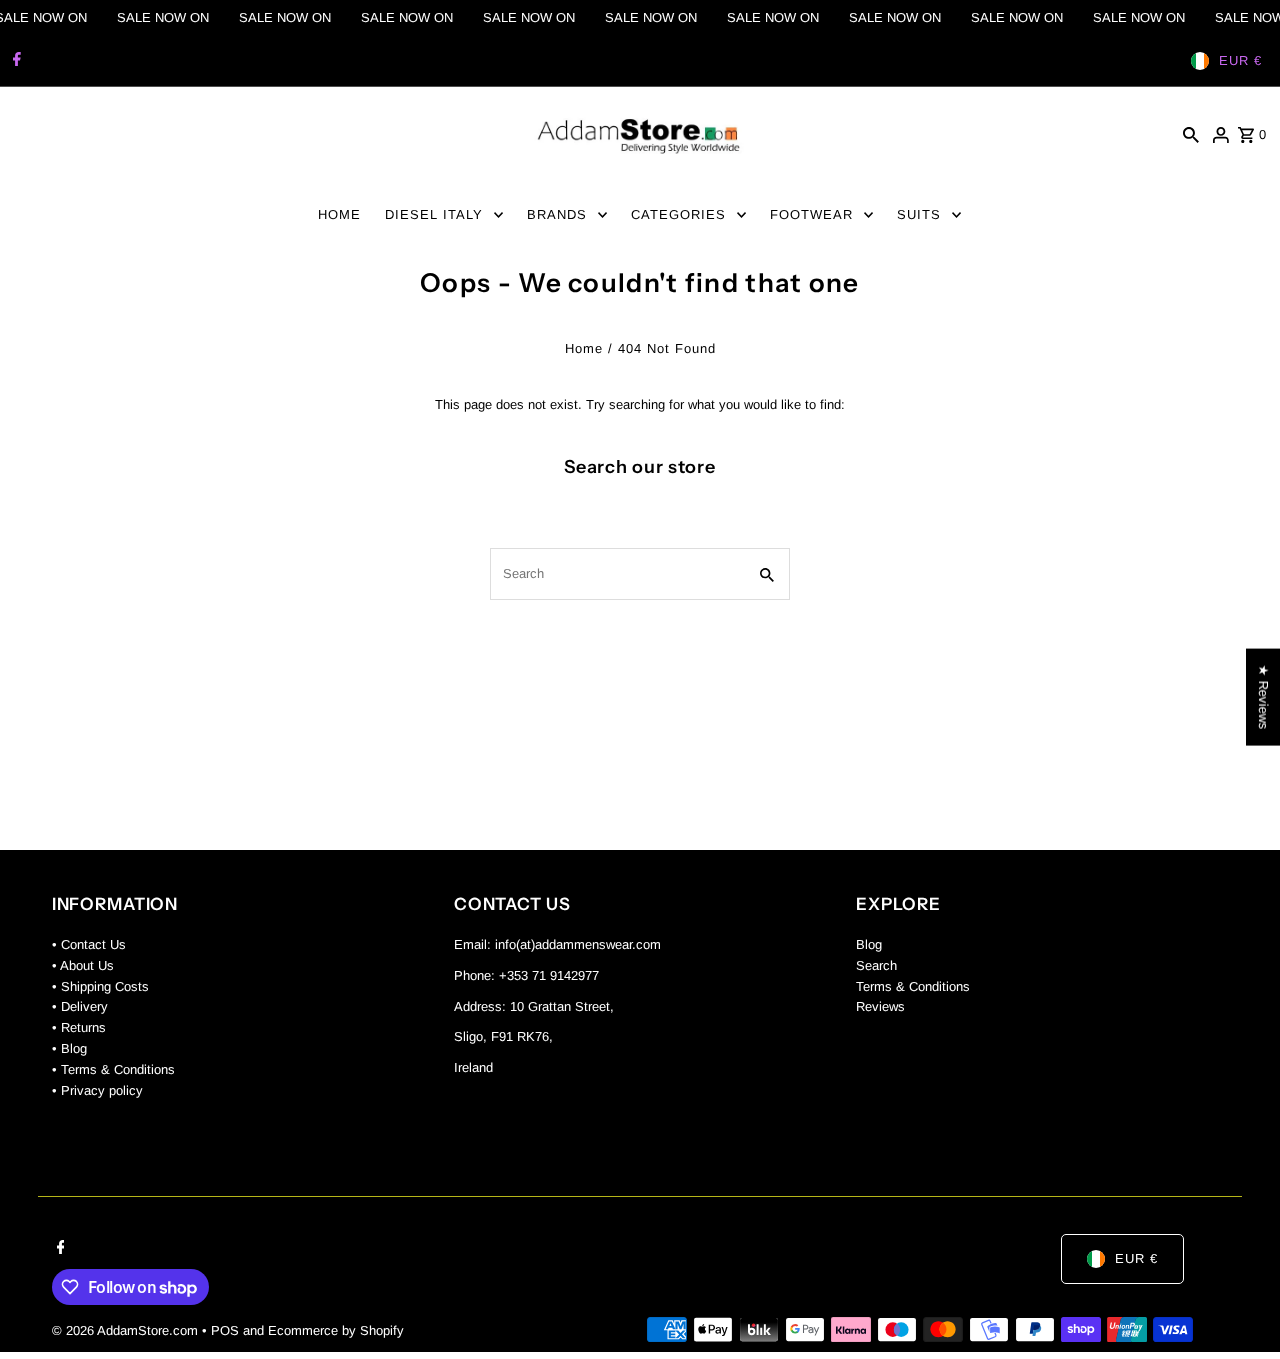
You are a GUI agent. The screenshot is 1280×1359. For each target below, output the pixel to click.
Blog (869, 944)
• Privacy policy (97, 1090)
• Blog (69, 1048)
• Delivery (80, 1007)
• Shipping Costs (100, 986)
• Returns (79, 1028)
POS (225, 1330)
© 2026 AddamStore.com (127, 1330)
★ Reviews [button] (1263, 696)
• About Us (83, 965)
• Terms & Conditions (113, 1069)
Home (584, 348)
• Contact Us (89, 944)
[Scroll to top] (1237, 1306)
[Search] (1191, 135)
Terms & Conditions (913, 986)
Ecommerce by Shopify (336, 1330)
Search (876, 965)
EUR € (1240, 60)
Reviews (880, 1007)
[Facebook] (14, 61)
